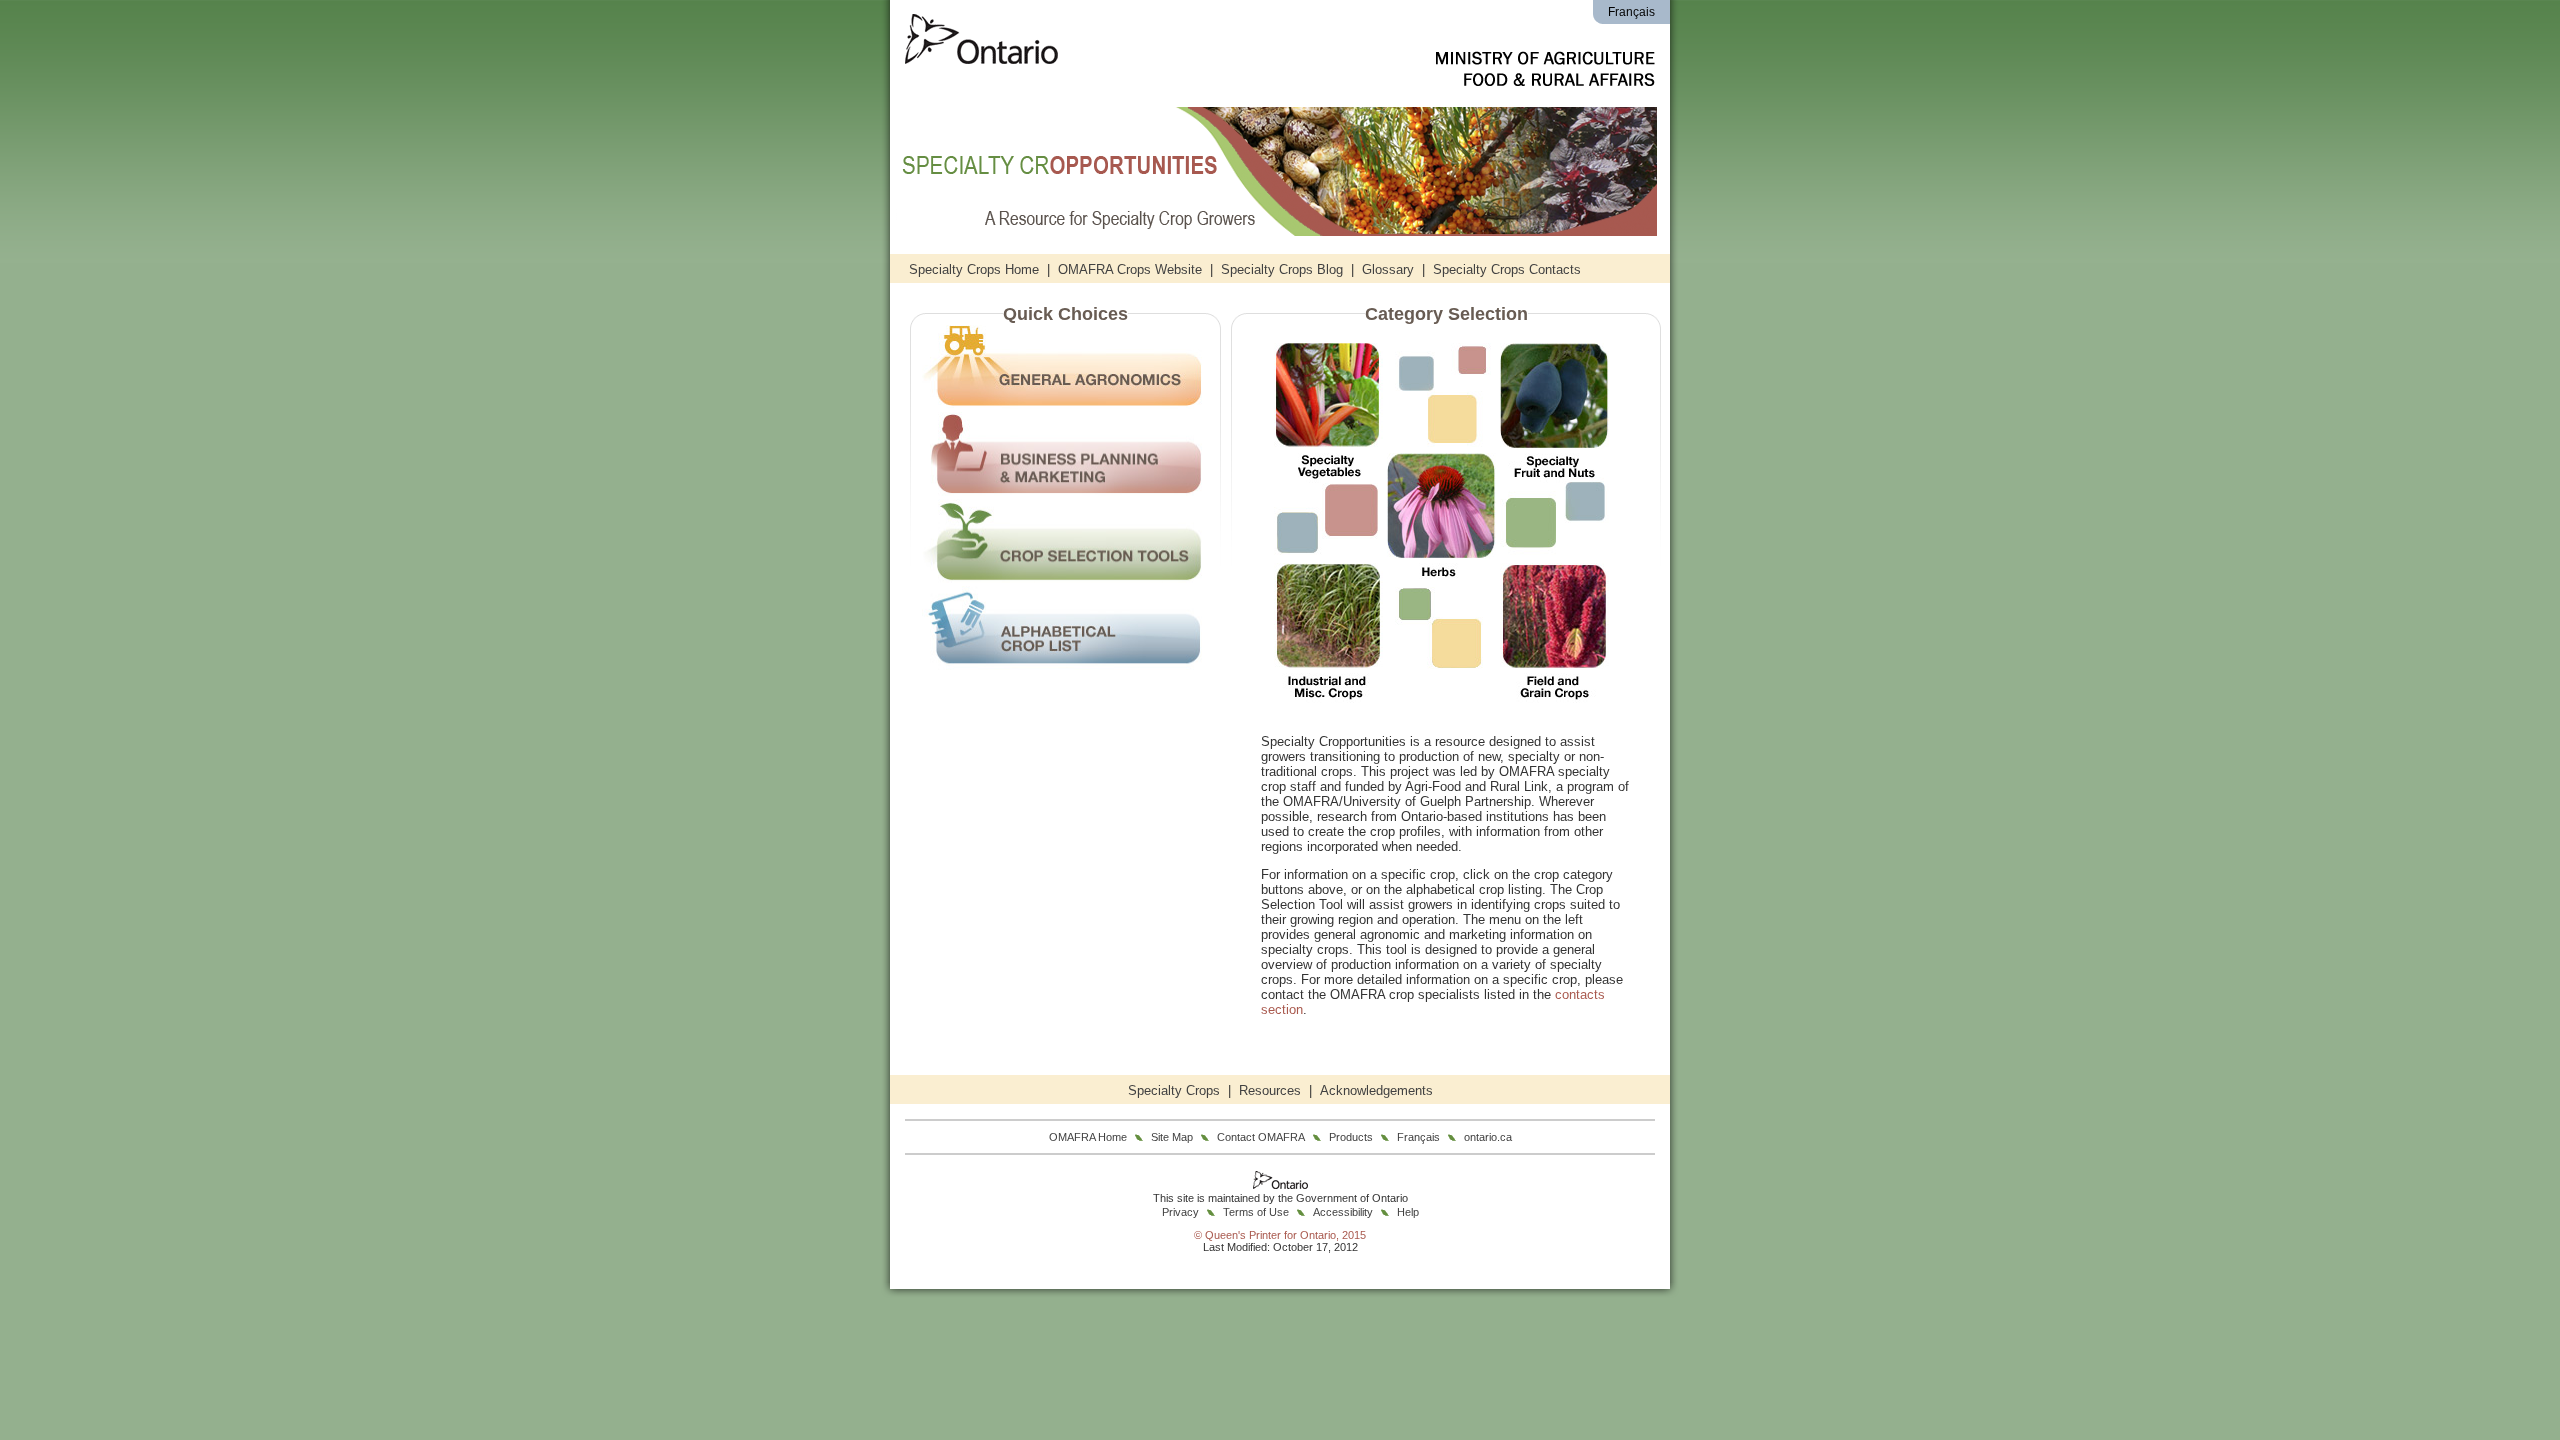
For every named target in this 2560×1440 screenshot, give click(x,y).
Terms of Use (1256, 1212)
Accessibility (1343, 1212)
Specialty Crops (1174, 1090)
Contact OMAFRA (1261, 1137)
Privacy (1180, 1212)
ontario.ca (1488, 1137)
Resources (1270, 1090)
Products (1351, 1137)
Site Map (1172, 1137)
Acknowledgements (1376, 1090)
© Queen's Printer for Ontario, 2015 (1280, 1235)
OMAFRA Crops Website (1130, 269)
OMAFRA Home (1088, 1137)
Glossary (1388, 269)
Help (1408, 1212)
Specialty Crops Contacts (1507, 269)
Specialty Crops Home (974, 269)
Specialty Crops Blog (1282, 269)
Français (1631, 12)
